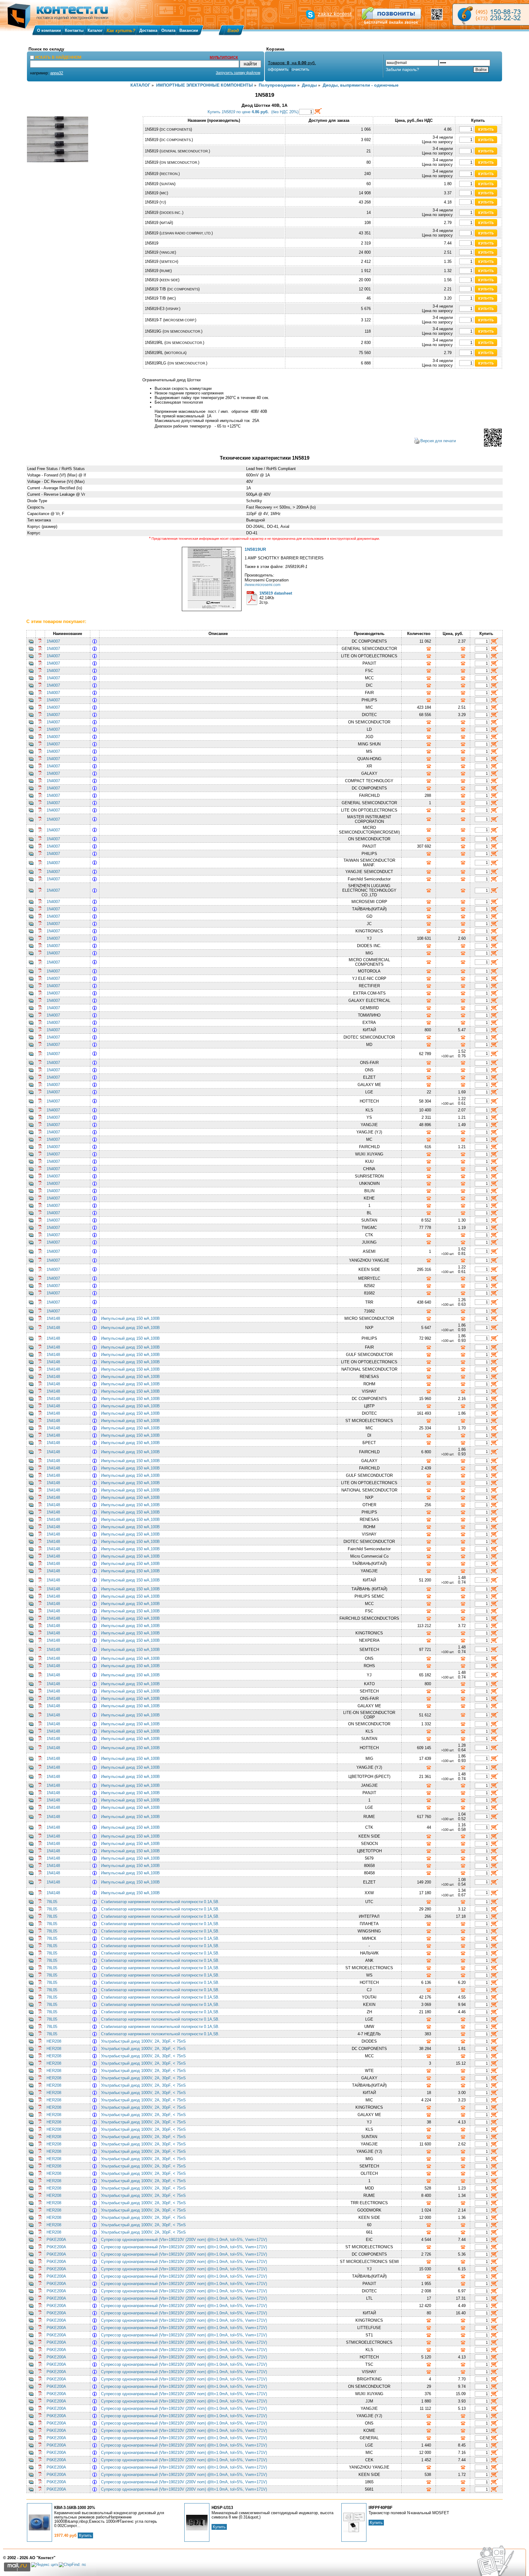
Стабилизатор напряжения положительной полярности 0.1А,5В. (161, 1902)
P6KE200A (56, 2240)
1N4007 (53, 641)
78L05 (52, 1902)
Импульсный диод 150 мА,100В (132, 1318)
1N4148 (53, 1318)
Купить (85, 2535)
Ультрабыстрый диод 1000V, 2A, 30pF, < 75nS (145, 2041)
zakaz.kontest (335, 14)
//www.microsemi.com (263, 585)
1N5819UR (255, 549)
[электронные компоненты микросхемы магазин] (491, 15)
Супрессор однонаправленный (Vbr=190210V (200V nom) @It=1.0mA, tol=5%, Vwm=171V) (185, 2240)
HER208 (54, 2041)
